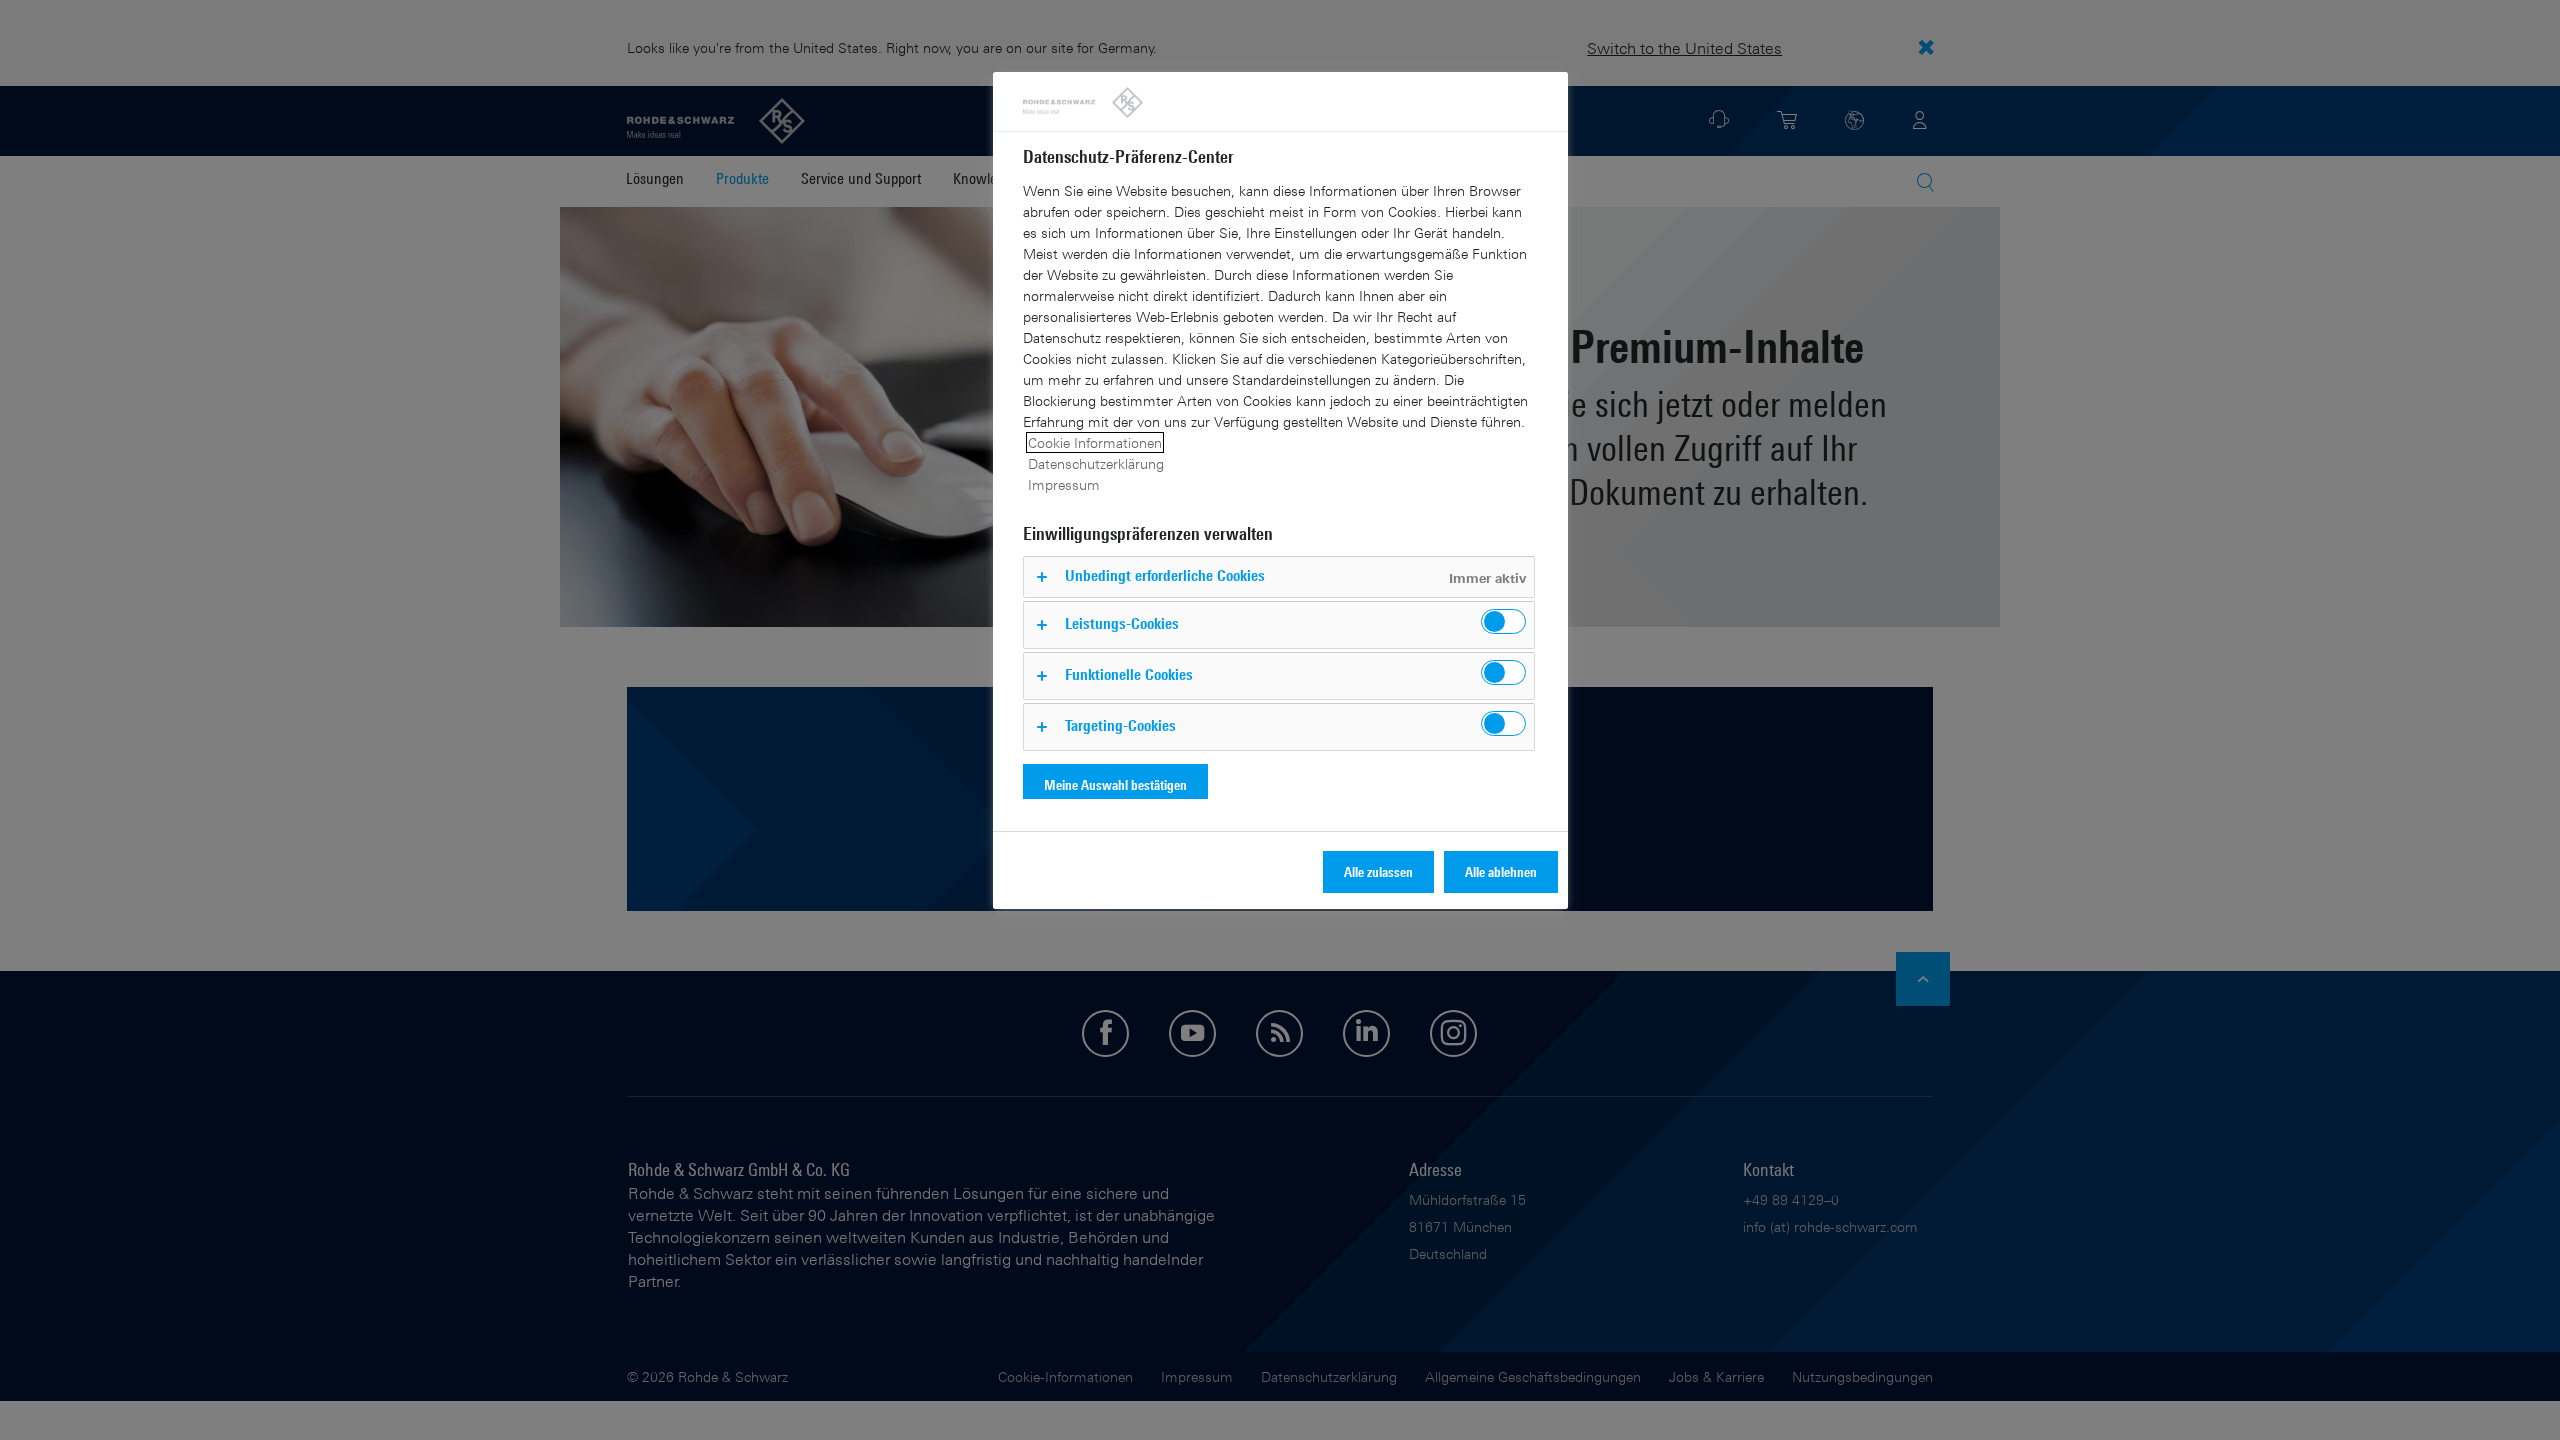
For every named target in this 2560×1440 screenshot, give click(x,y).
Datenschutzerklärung (1096, 463)
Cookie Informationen (1095, 442)
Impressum (1064, 484)
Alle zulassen (1378, 871)
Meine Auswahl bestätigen (1115, 784)
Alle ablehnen (1501, 871)
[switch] (1503, 621)
